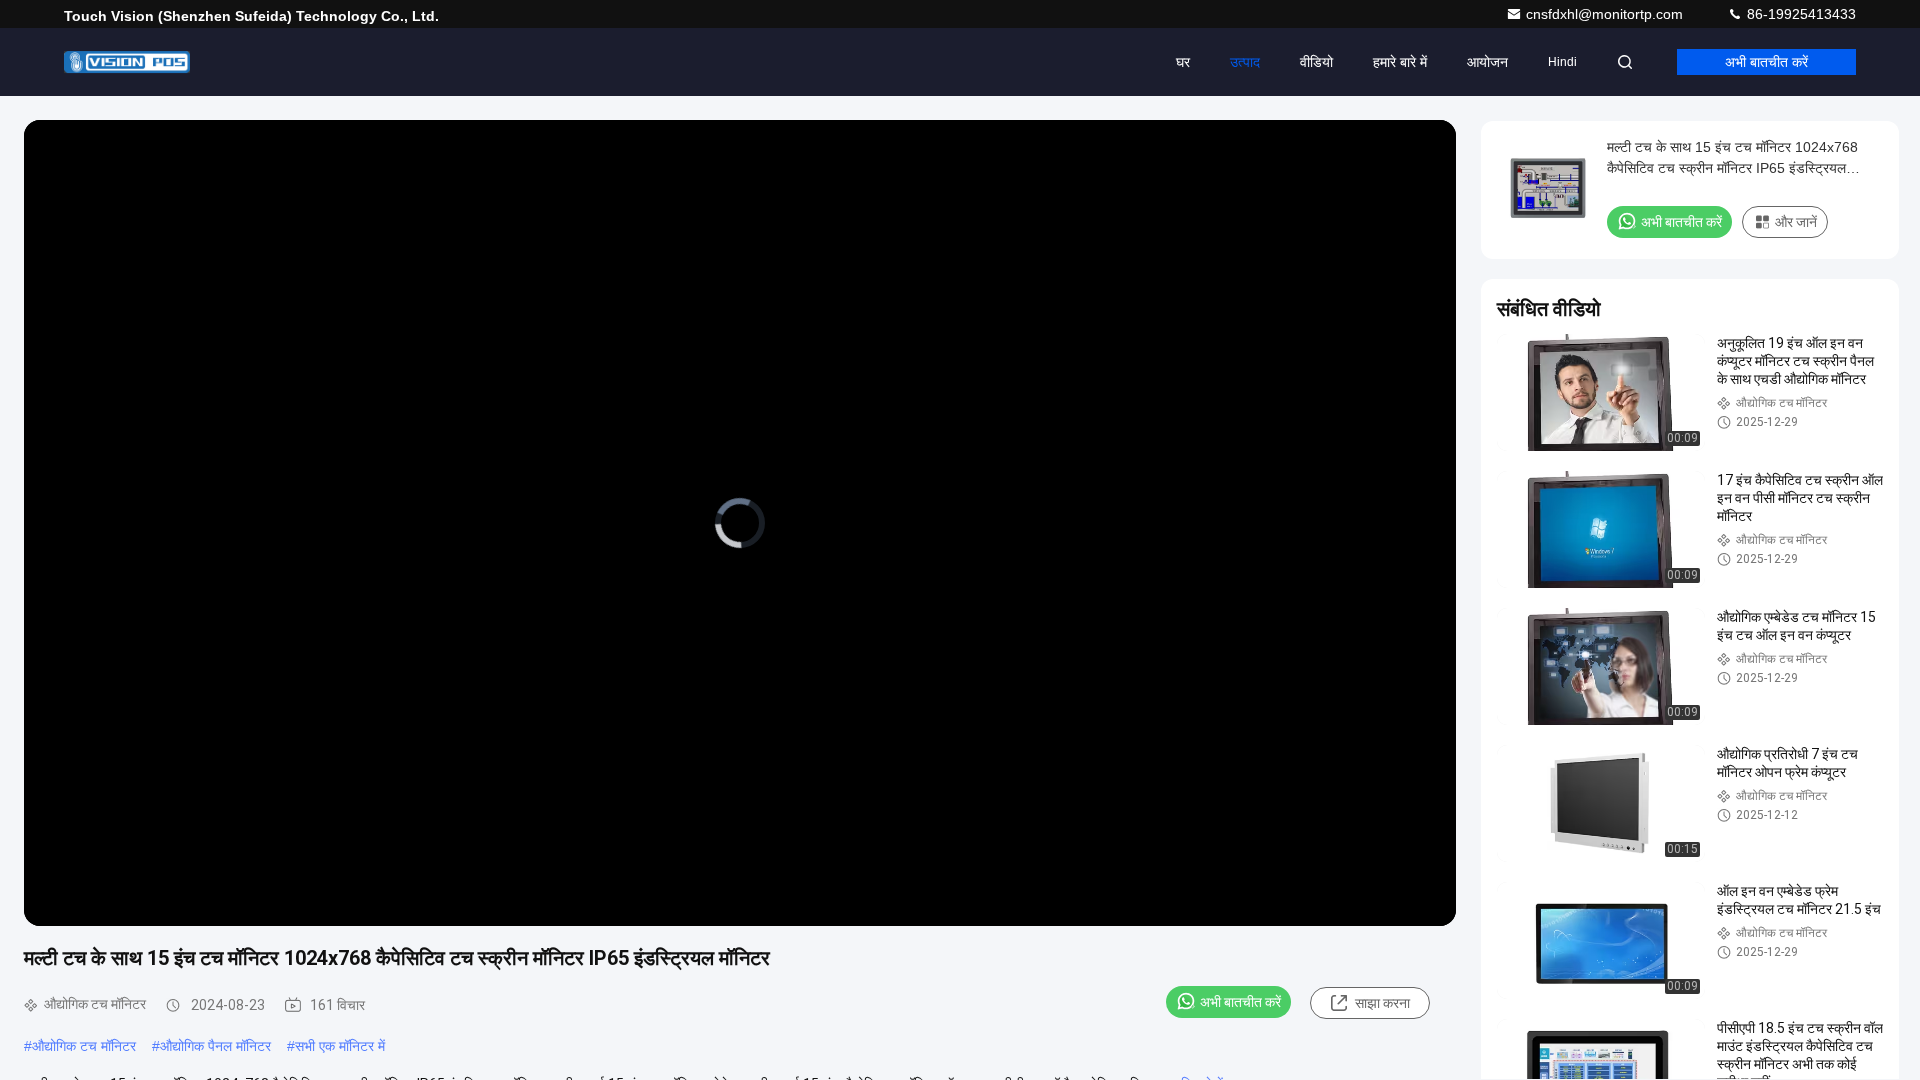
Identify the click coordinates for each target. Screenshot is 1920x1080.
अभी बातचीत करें (1766, 62)
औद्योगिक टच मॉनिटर (84, 1046)
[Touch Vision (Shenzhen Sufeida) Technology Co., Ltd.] (127, 62)
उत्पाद (1245, 62)
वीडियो (1316, 62)
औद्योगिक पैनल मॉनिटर (215, 1046)
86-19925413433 (1799, 14)
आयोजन (1487, 62)
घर (1183, 62)
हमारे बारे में (1400, 62)
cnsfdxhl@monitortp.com (1606, 14)
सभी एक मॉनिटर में (340, 1046)
